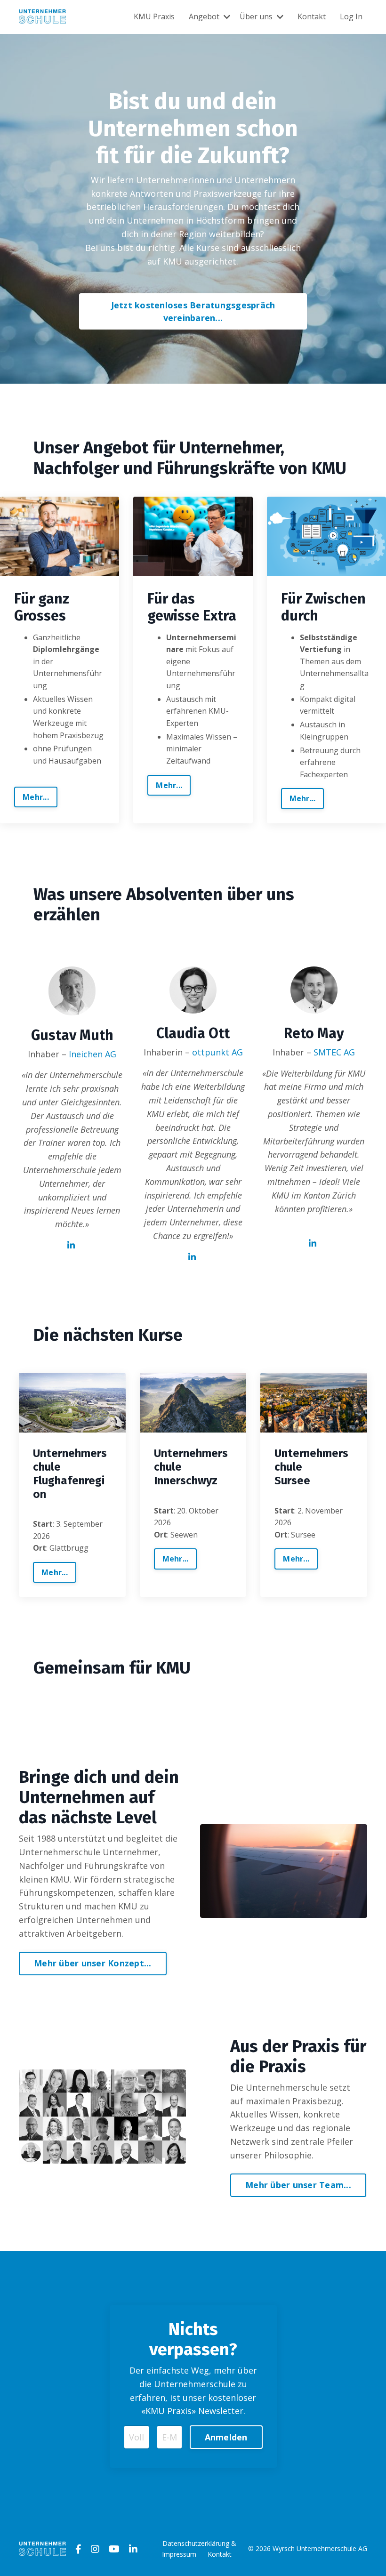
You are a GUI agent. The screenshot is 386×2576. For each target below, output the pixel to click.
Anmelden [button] (226, 2437)
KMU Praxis (154, 16)
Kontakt (312, 16)
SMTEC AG (334, 1052)
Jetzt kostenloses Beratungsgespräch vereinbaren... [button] (193, 311)
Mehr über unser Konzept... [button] (93, 1963)
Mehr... (36, 797)
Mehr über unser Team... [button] (298, 2185)
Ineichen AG (92, 1054)
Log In (351, 16)
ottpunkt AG (217, 1052)
